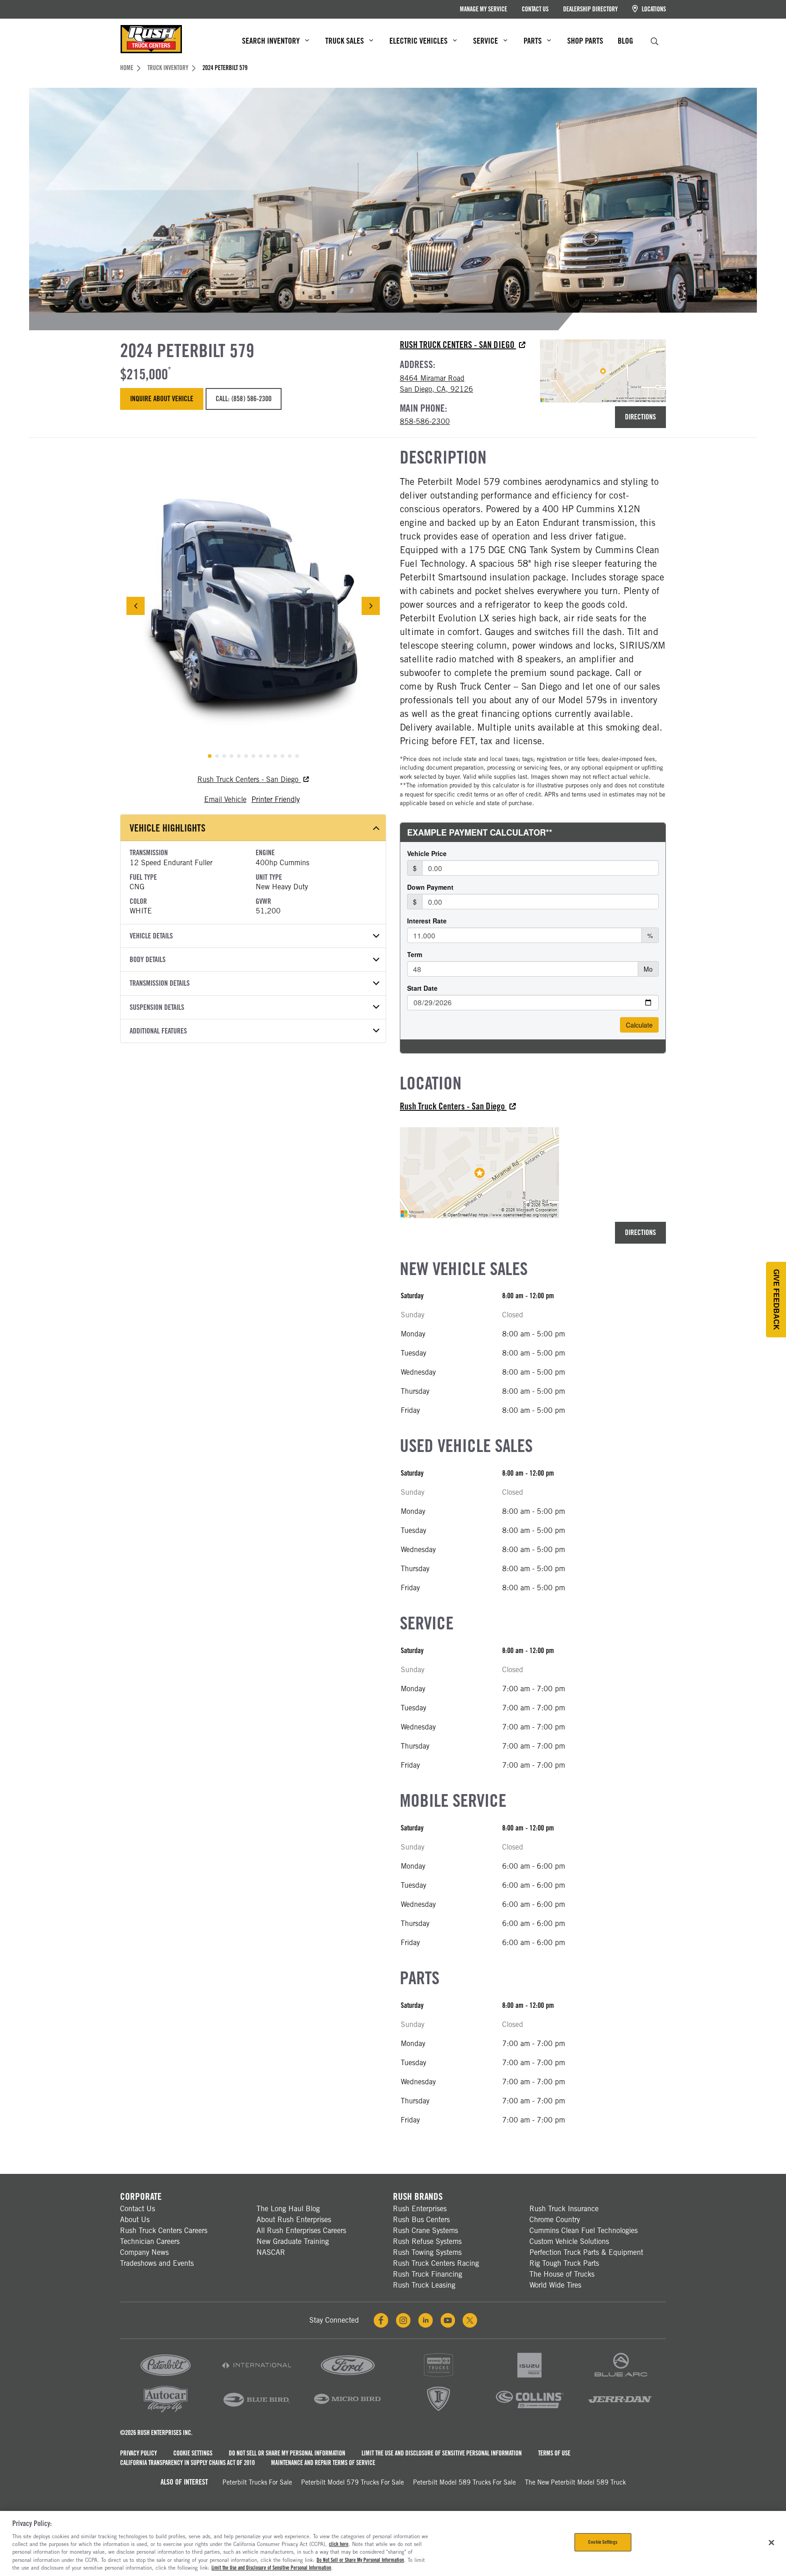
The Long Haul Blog (288, 2209)
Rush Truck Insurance (564, 2209)
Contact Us (535, 9)
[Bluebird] (257, 2412)
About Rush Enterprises (294, 2220)
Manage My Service (484, 9)
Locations (653, 9)
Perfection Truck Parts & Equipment (586, 2252)
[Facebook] (381, 2320)
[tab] (210, 756)
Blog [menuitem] (625, 41)
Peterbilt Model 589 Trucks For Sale (464, 2482)
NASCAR (271, 2252)
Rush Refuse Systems (427, 2241)
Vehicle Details (151, 936)
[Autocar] (166, 2412)
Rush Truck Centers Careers (164, 2231)
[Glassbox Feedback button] (776, 1300)
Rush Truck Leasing (424, 2285)
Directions (640, 417)
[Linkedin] (426, 2320)
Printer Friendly (276, 799)
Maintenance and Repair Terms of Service (323, 2463)
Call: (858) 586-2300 (243, 399)
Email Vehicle (225, 799)
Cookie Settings (193, 2453)
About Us (135, 2220)
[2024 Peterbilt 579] (253, 606)
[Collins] (529, 2412)
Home (127, 68)
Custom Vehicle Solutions (569, 2241)
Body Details (148, 960)
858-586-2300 (425, 421)
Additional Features (158, 1031)
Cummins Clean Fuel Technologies (584, 2231)
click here (339, 2544)
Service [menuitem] (486, 41)
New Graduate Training (293, 2241)
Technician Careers (150, 2241)
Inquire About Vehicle (162, 399)
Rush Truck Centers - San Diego (458, 345)
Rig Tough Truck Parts (564, 2263)
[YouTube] (448, 2320)
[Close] (771, 2543)
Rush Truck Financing (428, 2274)
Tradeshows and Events (157, 2263)
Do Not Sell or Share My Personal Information (287, 2453)
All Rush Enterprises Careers (301, 2231)
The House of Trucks (562, 2274)
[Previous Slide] (136, 606)
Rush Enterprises (420, 2209)
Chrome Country (555, 2220)
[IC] (438, 2412)
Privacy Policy (139, 2453)
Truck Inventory (168, 68)
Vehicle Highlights (168, 828)
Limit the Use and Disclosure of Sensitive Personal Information (442, 2453)
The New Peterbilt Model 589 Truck (575, 2482)
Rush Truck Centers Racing (436, 2263)
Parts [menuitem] (533, 41)
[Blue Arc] (620, 2378)
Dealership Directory (590, 9)
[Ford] (348, 2378)
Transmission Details (160, 983)
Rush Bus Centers (421, 2220)
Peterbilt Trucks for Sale (257, 2482)
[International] (257, 2378)
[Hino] (438, 2378)
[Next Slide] (371, 606)
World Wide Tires (555, 2285)
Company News (144, 2252)
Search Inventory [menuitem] (271, 41)
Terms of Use (554, 2453)
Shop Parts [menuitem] (585, 41)
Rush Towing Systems (427, 2252)
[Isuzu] (529, 2378)
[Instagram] (403, 2320)
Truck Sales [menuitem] (345, 41)
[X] (470, 2320)
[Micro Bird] (348, 2412)
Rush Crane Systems (426, 2231)
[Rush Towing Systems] (620, 2412)
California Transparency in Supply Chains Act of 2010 (187, 2463)
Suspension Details (157, 1007)
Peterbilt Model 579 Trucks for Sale (353, 2482)
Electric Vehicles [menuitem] (418, 41)
